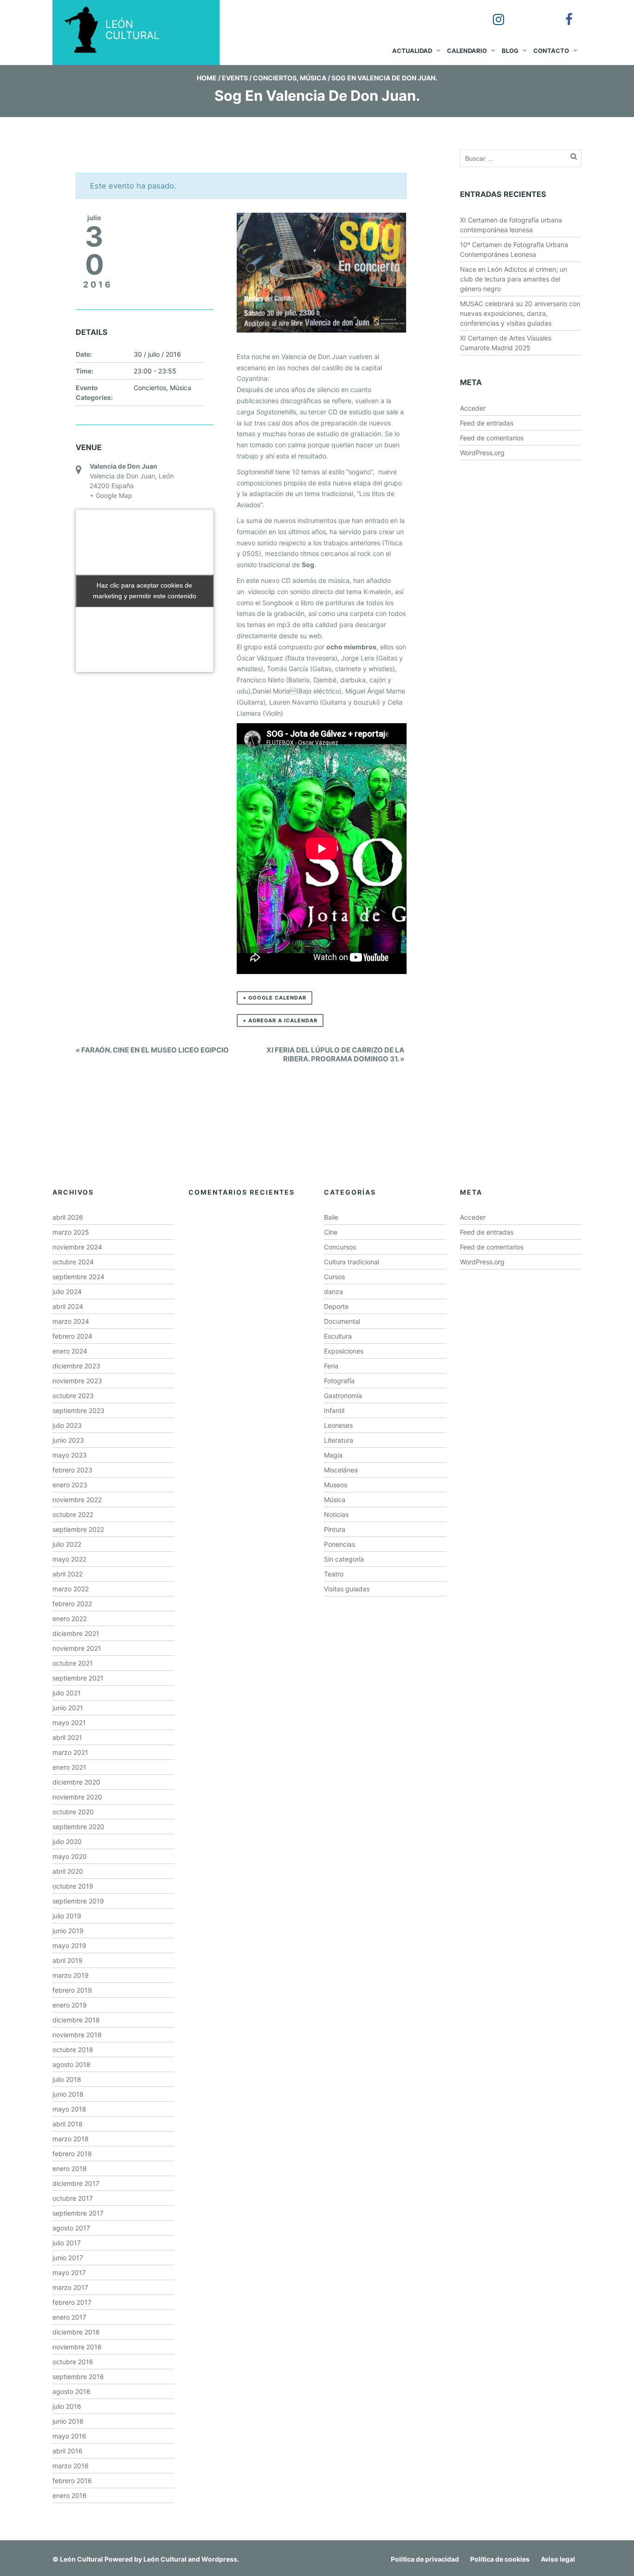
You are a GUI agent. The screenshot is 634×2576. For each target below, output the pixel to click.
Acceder (473, 408)
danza (333, 1291)
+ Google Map (111, 495)
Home (207, 78)
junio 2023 (68, 1440)
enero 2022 (70, 1618)
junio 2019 (68, 1931)
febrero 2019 (72, 1990)
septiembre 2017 (78, 2213)
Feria (331, 1366)
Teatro (334, 1574)
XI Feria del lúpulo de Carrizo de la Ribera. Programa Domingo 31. (335, 1054)
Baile (331, 1217)
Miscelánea (341, 1470)
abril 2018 (68, 2124)
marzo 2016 (71, 2466)
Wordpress (219, 2559)
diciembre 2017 (76, 2183)
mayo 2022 (69, 1559)
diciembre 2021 (76, 1633)
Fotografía (339, 1381)
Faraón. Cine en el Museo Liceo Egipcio (152, 1050)
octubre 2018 (73, 2050)
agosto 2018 (71, 2064)
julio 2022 (67, 1544)
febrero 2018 (72, 2154)
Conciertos (275, 78)
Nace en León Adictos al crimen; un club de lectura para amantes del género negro (514, 279)
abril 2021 (67, 1737)
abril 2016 (68, 2451)
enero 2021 (69, 1767)
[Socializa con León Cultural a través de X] (527, 13)
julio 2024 (67, 1291)
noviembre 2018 (77, 2035)
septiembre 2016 (78, 2377)
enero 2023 (70, 1485)
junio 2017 (68, 2258)
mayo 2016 (69, 2436)
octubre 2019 (73, 1886)
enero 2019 (70, 2005)
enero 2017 (69, 2317)
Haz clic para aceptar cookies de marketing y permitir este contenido (145, 591)
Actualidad (412, 51)
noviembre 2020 (77, 1797)
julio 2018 (67, 2079)
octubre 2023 (73, 1396)
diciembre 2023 (76, 1366)
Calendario (467, 51)
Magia (333, 1455)
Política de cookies (500, 2559)
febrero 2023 (72, 1470)
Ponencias (340, 1544)
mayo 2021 (69, 1723)
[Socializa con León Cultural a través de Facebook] (563, 13)
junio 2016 (68, 2421)
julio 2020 (67, 1841)
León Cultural (81, 2559)
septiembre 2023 (78, 1410)
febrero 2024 (72, 1336)
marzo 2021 (70, 1752)
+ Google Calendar (275, 998)
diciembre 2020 (76, 1782)
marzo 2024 (71, 1321)
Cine (331, 1232)
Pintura (335, 1529)
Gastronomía (343, 1396)
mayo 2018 (69, 2109)
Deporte (336, 1306)
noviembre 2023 (77, 1381)
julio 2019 (67, 1916)
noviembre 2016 (77, 2347)
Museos (336, 1485)
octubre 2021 (73, 1663)
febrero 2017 (72, 2302)
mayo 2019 (69, 1945)
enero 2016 (70, 2495)
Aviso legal (558, 2559)
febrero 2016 (72, 2481)
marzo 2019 (71, 1975)
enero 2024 (70, 1351)
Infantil (334, 1410)
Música (313, 78)
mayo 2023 (70, 1455)
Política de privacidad (425, 2559)
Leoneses (338, 1425)
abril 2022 (68, 1574)
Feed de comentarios (492, 438)
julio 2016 (67, 2406)
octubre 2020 (73, 1812)
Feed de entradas (487, 423)
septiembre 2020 (78, 1827)
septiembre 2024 (78, 1277)
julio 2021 (67, 1693)
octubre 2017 (73, 2198)
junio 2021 (68, 1708)
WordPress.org (482, 453)
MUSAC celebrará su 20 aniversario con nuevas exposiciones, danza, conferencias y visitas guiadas (520, 313)
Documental (342, 1321)
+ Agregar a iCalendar (280, 1020)
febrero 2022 (72, 1604)
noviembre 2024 (77, 1247)
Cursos (334, 1277)
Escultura (338, 1336)
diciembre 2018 (76, 2020)
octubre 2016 (73, 2362)
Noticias (336, 1514)
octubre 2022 (73, 1514)
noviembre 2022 (77, 1500)
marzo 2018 (71, 2139)
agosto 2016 (71, 2391)
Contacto (551, 51)
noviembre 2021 (77, 1648)
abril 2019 (68, 1960)
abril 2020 (68, 1871)
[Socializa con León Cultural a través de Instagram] (492, 13)
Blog (510, 51)
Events (235, 78)
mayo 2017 (69, 2272)
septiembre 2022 (78, 1529)
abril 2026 (68, 1217)
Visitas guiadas (347, 1589)
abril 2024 (68, 1306)
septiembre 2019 (78, 1901)
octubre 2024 (73, 1262)
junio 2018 (68, 2094)
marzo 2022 (71, 1589)
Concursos (340, 1247)
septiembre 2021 (78, 1678)
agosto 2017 (71, 2228)
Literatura (339, 1440)
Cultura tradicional (352, 1262)
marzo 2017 (70, 2287)
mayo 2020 (70, 1856)
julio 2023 (67, 1425)
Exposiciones (344, 1351)
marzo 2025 (71, 1232)
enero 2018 (70, 2168)
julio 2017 (67, 2243)
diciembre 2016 (76, 2332)
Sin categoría (344, 1559)
